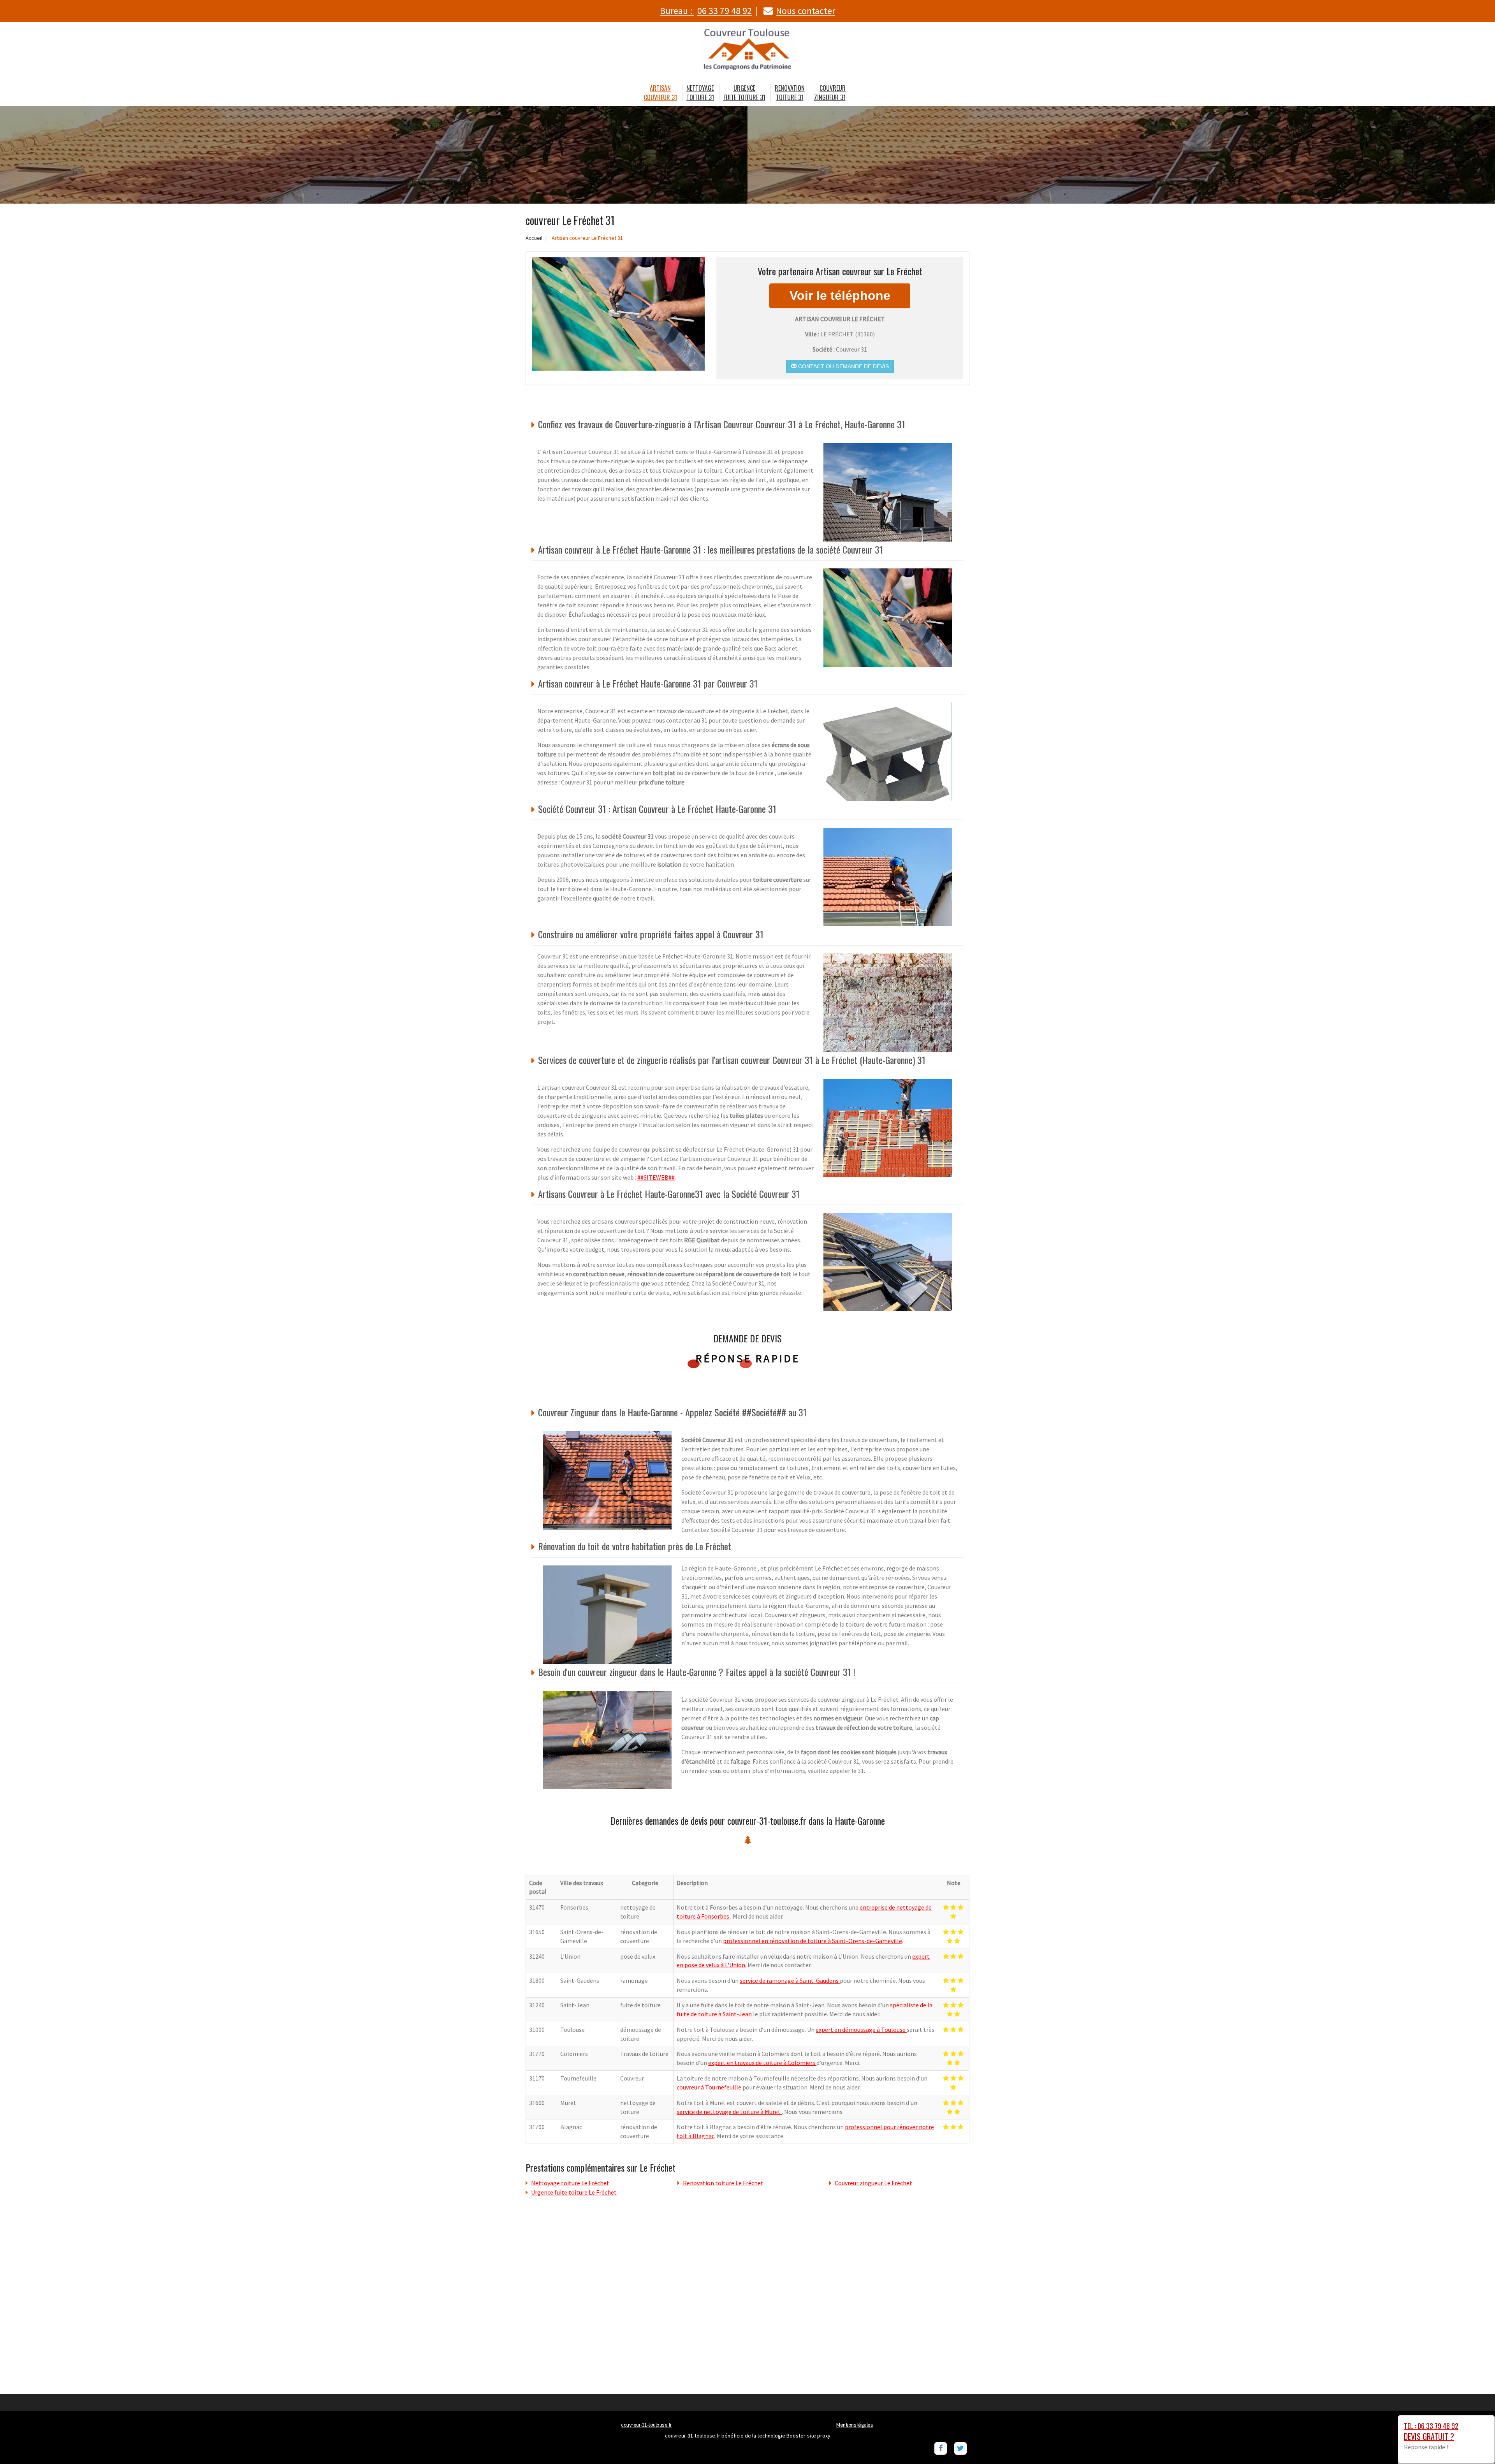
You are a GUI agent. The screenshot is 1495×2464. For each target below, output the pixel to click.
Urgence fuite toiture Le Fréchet (574, 2192)
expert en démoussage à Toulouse (861, 2030)
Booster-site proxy (808, 2436)
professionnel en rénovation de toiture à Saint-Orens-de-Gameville (813, 1941)
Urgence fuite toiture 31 (744, 93)
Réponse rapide (748, 1358)
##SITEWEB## (656, 1177)
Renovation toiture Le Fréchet (723, 2183)
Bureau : (706, 11)
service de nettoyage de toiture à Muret (729, 2112)
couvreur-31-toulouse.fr (646, 2425)
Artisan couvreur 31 (660, 93)
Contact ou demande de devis (843, 366)
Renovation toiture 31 (790, 93)
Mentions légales (855, 2425)
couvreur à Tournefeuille (710, 2087)
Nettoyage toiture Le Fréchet (570, 2183)
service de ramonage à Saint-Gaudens (790, 1980)
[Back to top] (1474, 2443)
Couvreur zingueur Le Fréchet (873, 2183)
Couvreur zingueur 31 (830, 93)
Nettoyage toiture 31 (700, 93)
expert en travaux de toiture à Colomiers (762, 2063)
